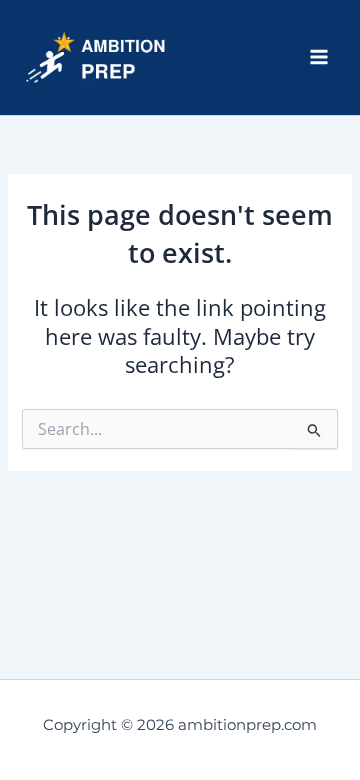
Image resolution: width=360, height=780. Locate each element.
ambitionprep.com (228, 57)
